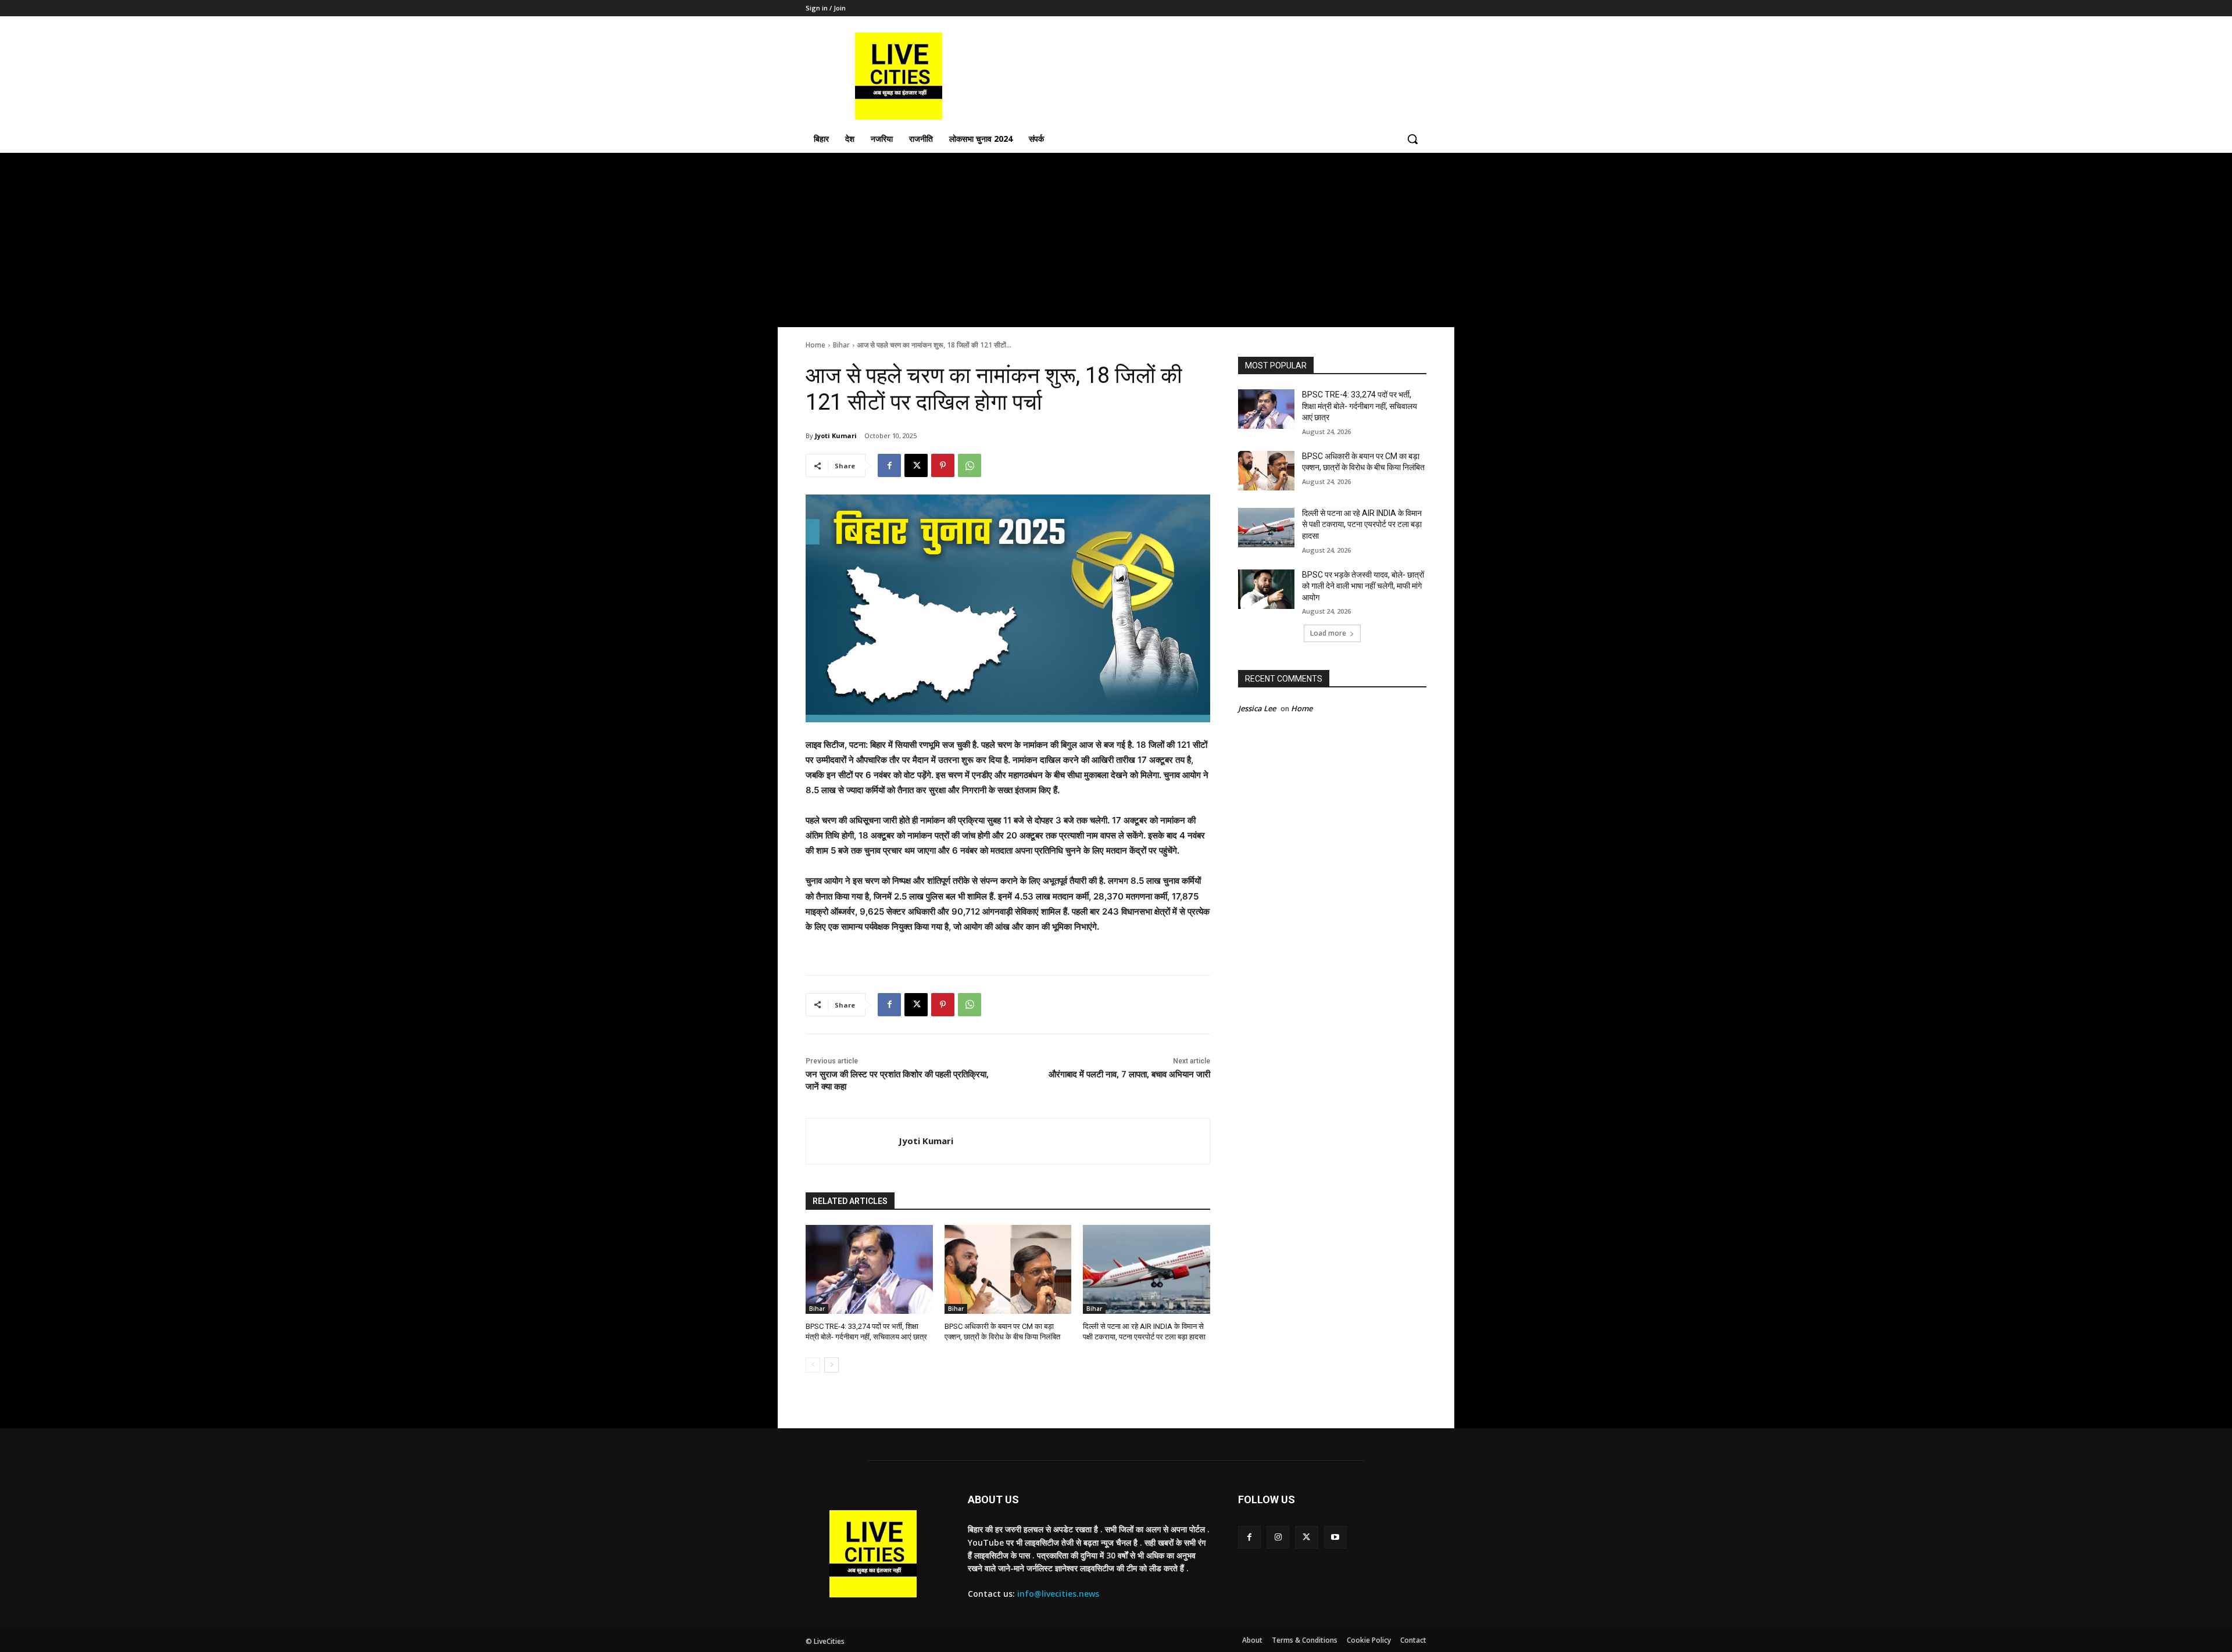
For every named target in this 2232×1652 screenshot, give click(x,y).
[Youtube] (1335, 1537)
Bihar (841, 345)
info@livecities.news (1058, 1594)
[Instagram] (1278, 1537)
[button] (1412, 139)
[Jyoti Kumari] (852, 1141)
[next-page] (831, 1365)
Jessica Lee (1257, 708)
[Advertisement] (1116, 240)
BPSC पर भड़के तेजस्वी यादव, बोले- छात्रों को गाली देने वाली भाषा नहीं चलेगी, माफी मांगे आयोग (1363, 586)
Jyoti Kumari (836, 436)
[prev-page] (813, 1365)
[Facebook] (889, 465)
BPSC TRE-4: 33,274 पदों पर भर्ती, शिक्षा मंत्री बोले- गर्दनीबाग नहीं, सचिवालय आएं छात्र (1360, 406)
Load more (1328, 633)
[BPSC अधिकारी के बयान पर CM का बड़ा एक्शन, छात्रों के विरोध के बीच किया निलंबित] (1008, 1269)
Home (815, 345)
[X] (916, 465)
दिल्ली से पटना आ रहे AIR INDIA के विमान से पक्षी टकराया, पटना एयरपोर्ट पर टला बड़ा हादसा (1362, 524)
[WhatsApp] (970, 465)
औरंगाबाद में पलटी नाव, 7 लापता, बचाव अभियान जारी (1129, 1074)
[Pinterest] (943, 465)
